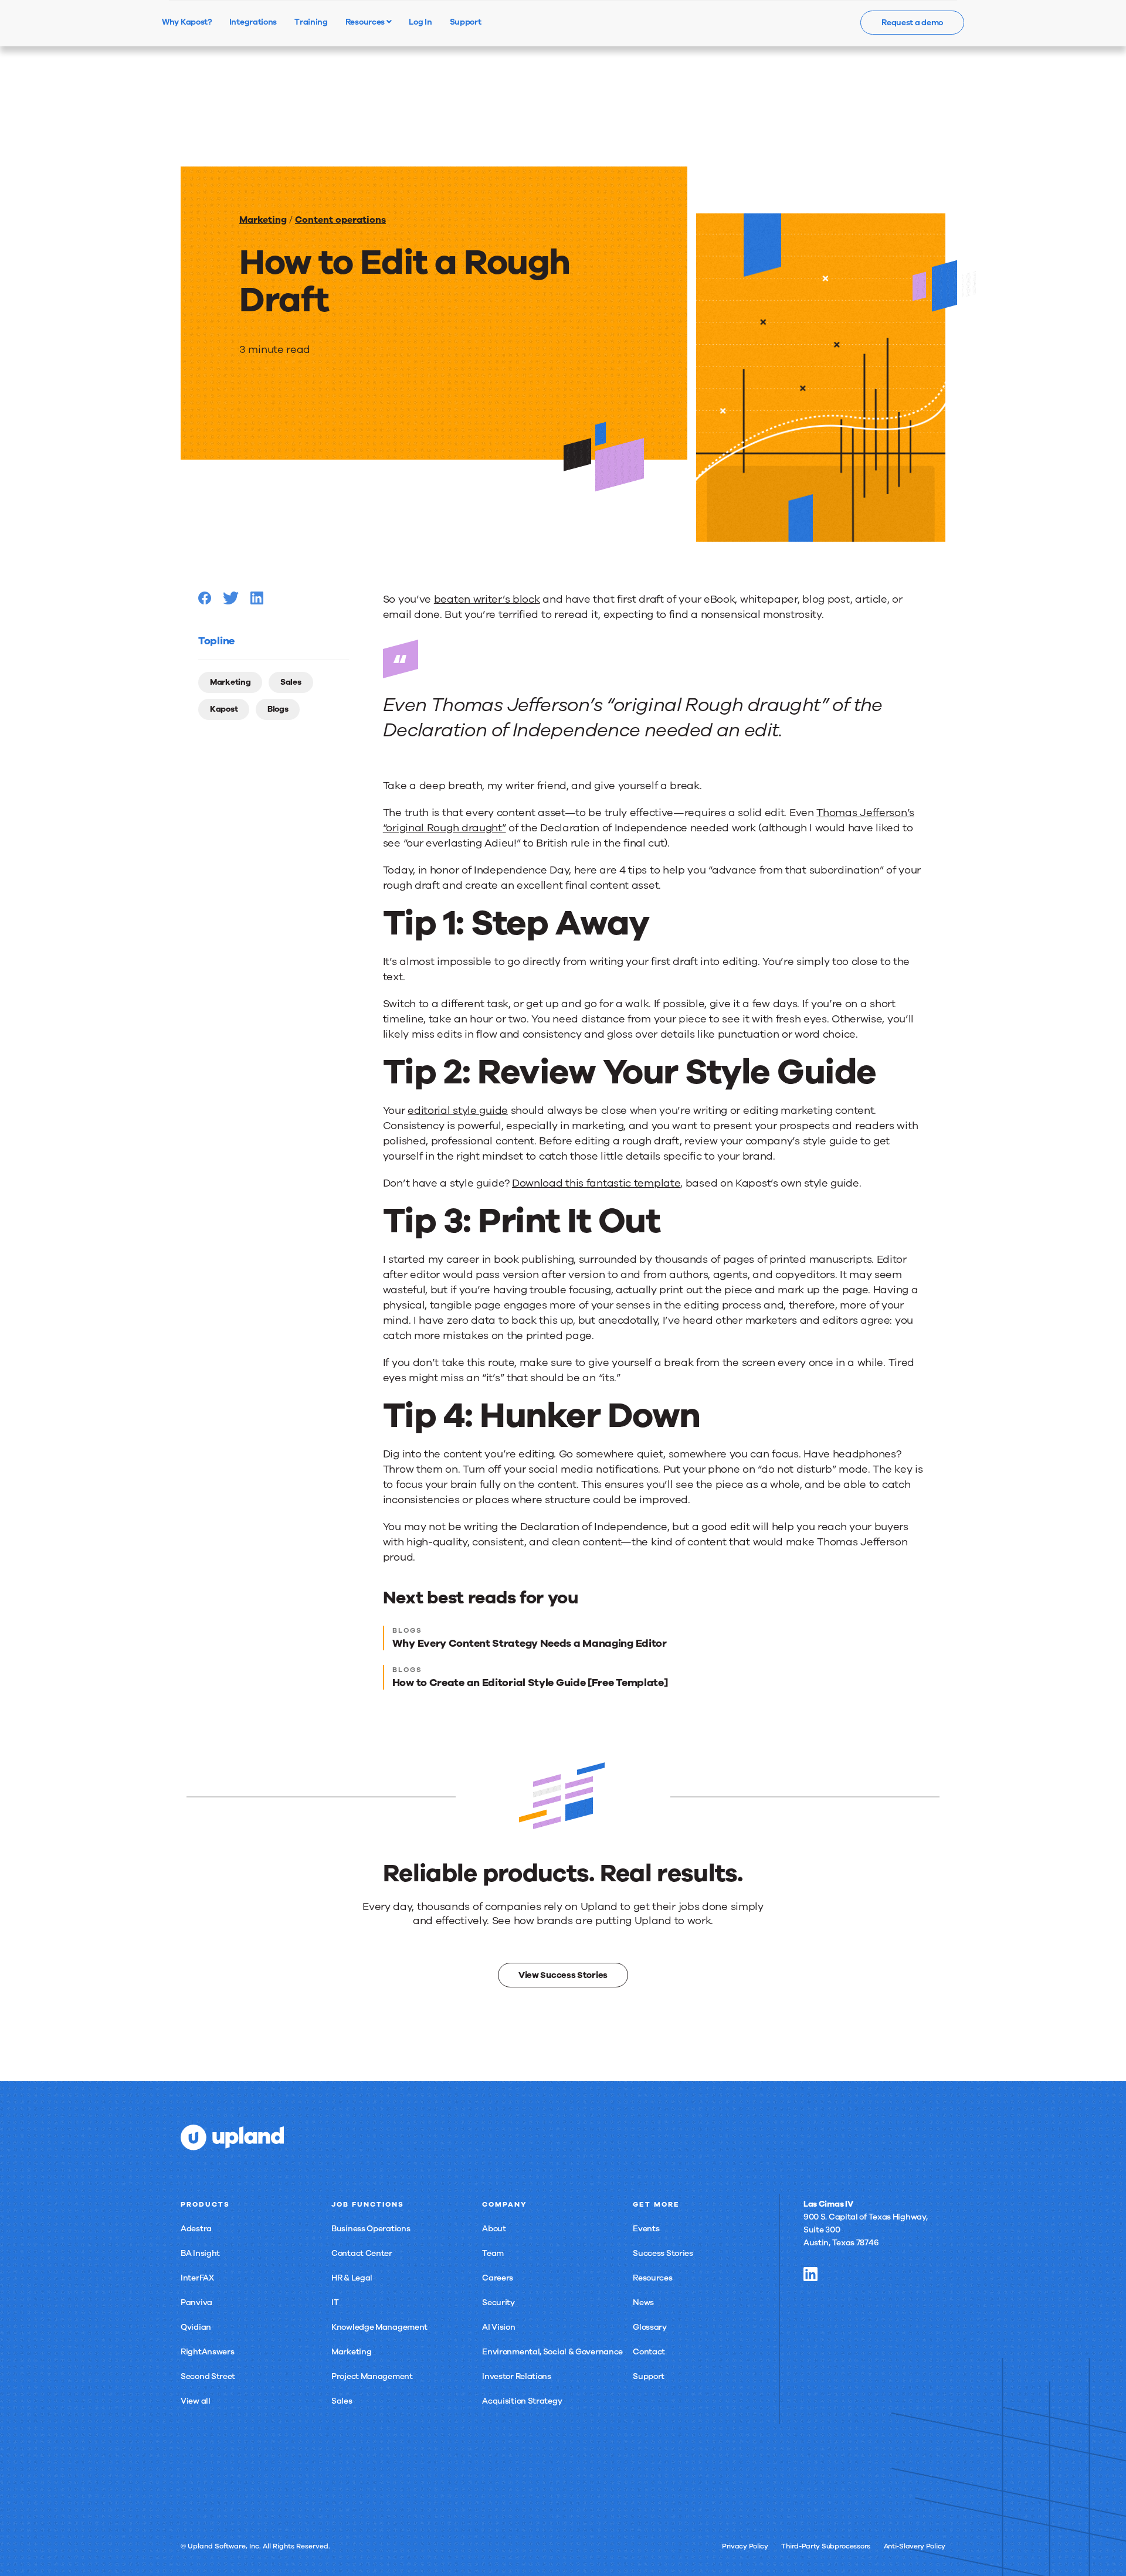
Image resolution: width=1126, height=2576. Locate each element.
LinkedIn (810, 2274)
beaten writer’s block (487, 599)
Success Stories (663, 2253)
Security (498, 2303)
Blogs (278, 709)
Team (493, 2253)
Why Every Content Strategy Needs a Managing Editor (530, 1643)
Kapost (224, 709)
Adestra (196, 2229)
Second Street (208, 2376)
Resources (366, 22)
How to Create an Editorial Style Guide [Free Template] (530, 1683)
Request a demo (912, 23)
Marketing (263, 220)
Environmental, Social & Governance (552, 2352)
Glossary (650, 2327)
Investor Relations (517, 2376)
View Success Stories (563, 1975)
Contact (649, 2352)
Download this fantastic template (596, 1183)
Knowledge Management (379, 2327)
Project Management (372, 2376)
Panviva (196, 2303)
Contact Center (362, 2253)
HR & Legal (352, 2278)
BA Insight (200, 2253)
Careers (498, 2278)
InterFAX (197, 2278)
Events (646, 2229)
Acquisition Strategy (522, 2401)
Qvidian (196, 2327)
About (494, 2229)
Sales (291, 682)
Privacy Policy (745, 2546)
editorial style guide (458, 1110)
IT (335, 2303)
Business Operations (371, 2229)
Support (649, 2376)
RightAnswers (207, 2352)
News (643, 2303)
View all (196, 2401)
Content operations (340, 220)
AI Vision (498, 2327)
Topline (216, 641)
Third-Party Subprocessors (826, 2546)
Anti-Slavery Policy (915, 2546)
